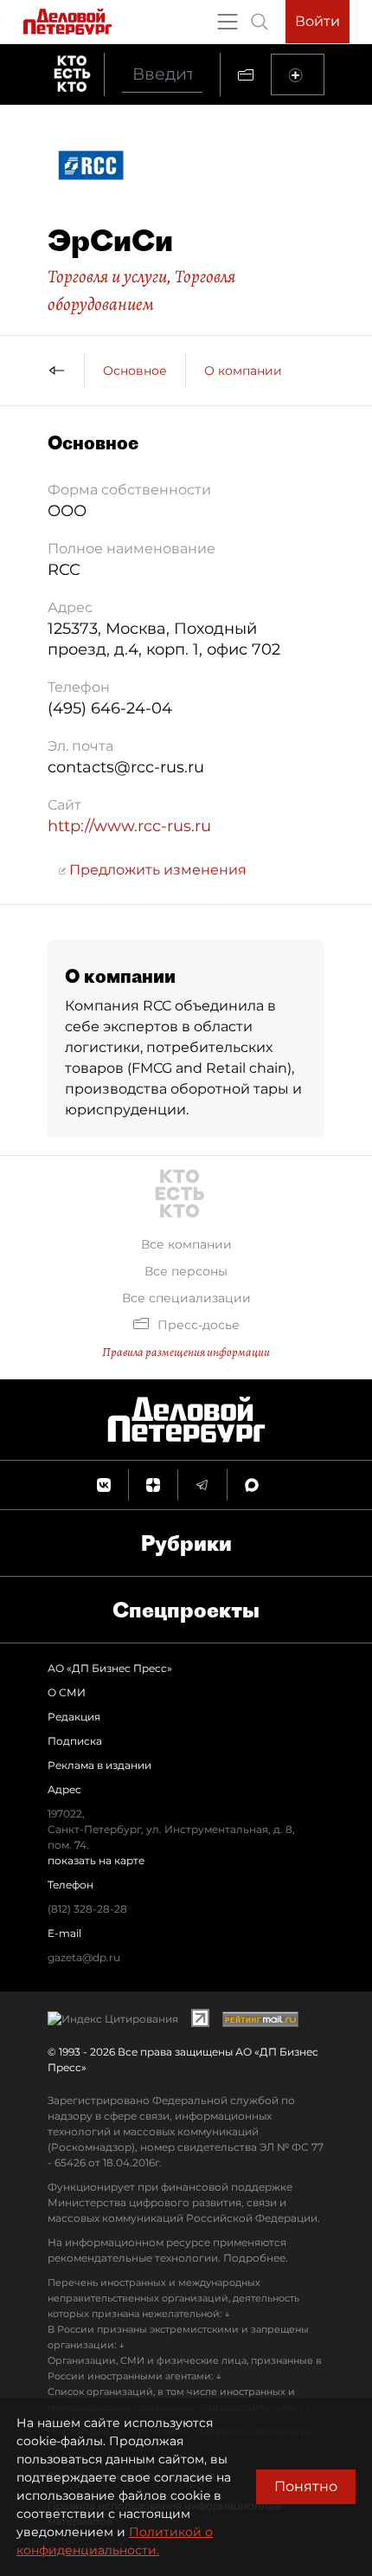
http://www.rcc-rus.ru (129, 826)
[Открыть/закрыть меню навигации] (228, 22)
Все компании (186, 1244)
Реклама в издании (99, 1765)
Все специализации (186, 1298)
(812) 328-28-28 (87, 1909)
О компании (243, 371)
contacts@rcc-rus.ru (126, 767)
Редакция (74, 1717)
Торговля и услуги (107, 276)
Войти (317, 21)
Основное (135, 371)
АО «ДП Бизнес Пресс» (110, 1668)
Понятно (306, 2486)
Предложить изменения (156, 870)
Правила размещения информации (186, 1352)
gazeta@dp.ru (84, 1957)
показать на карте (96, 1860)
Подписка (75, 1741)
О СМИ (67, 1692)
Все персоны (186, 1271)
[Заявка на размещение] (298, 74)
